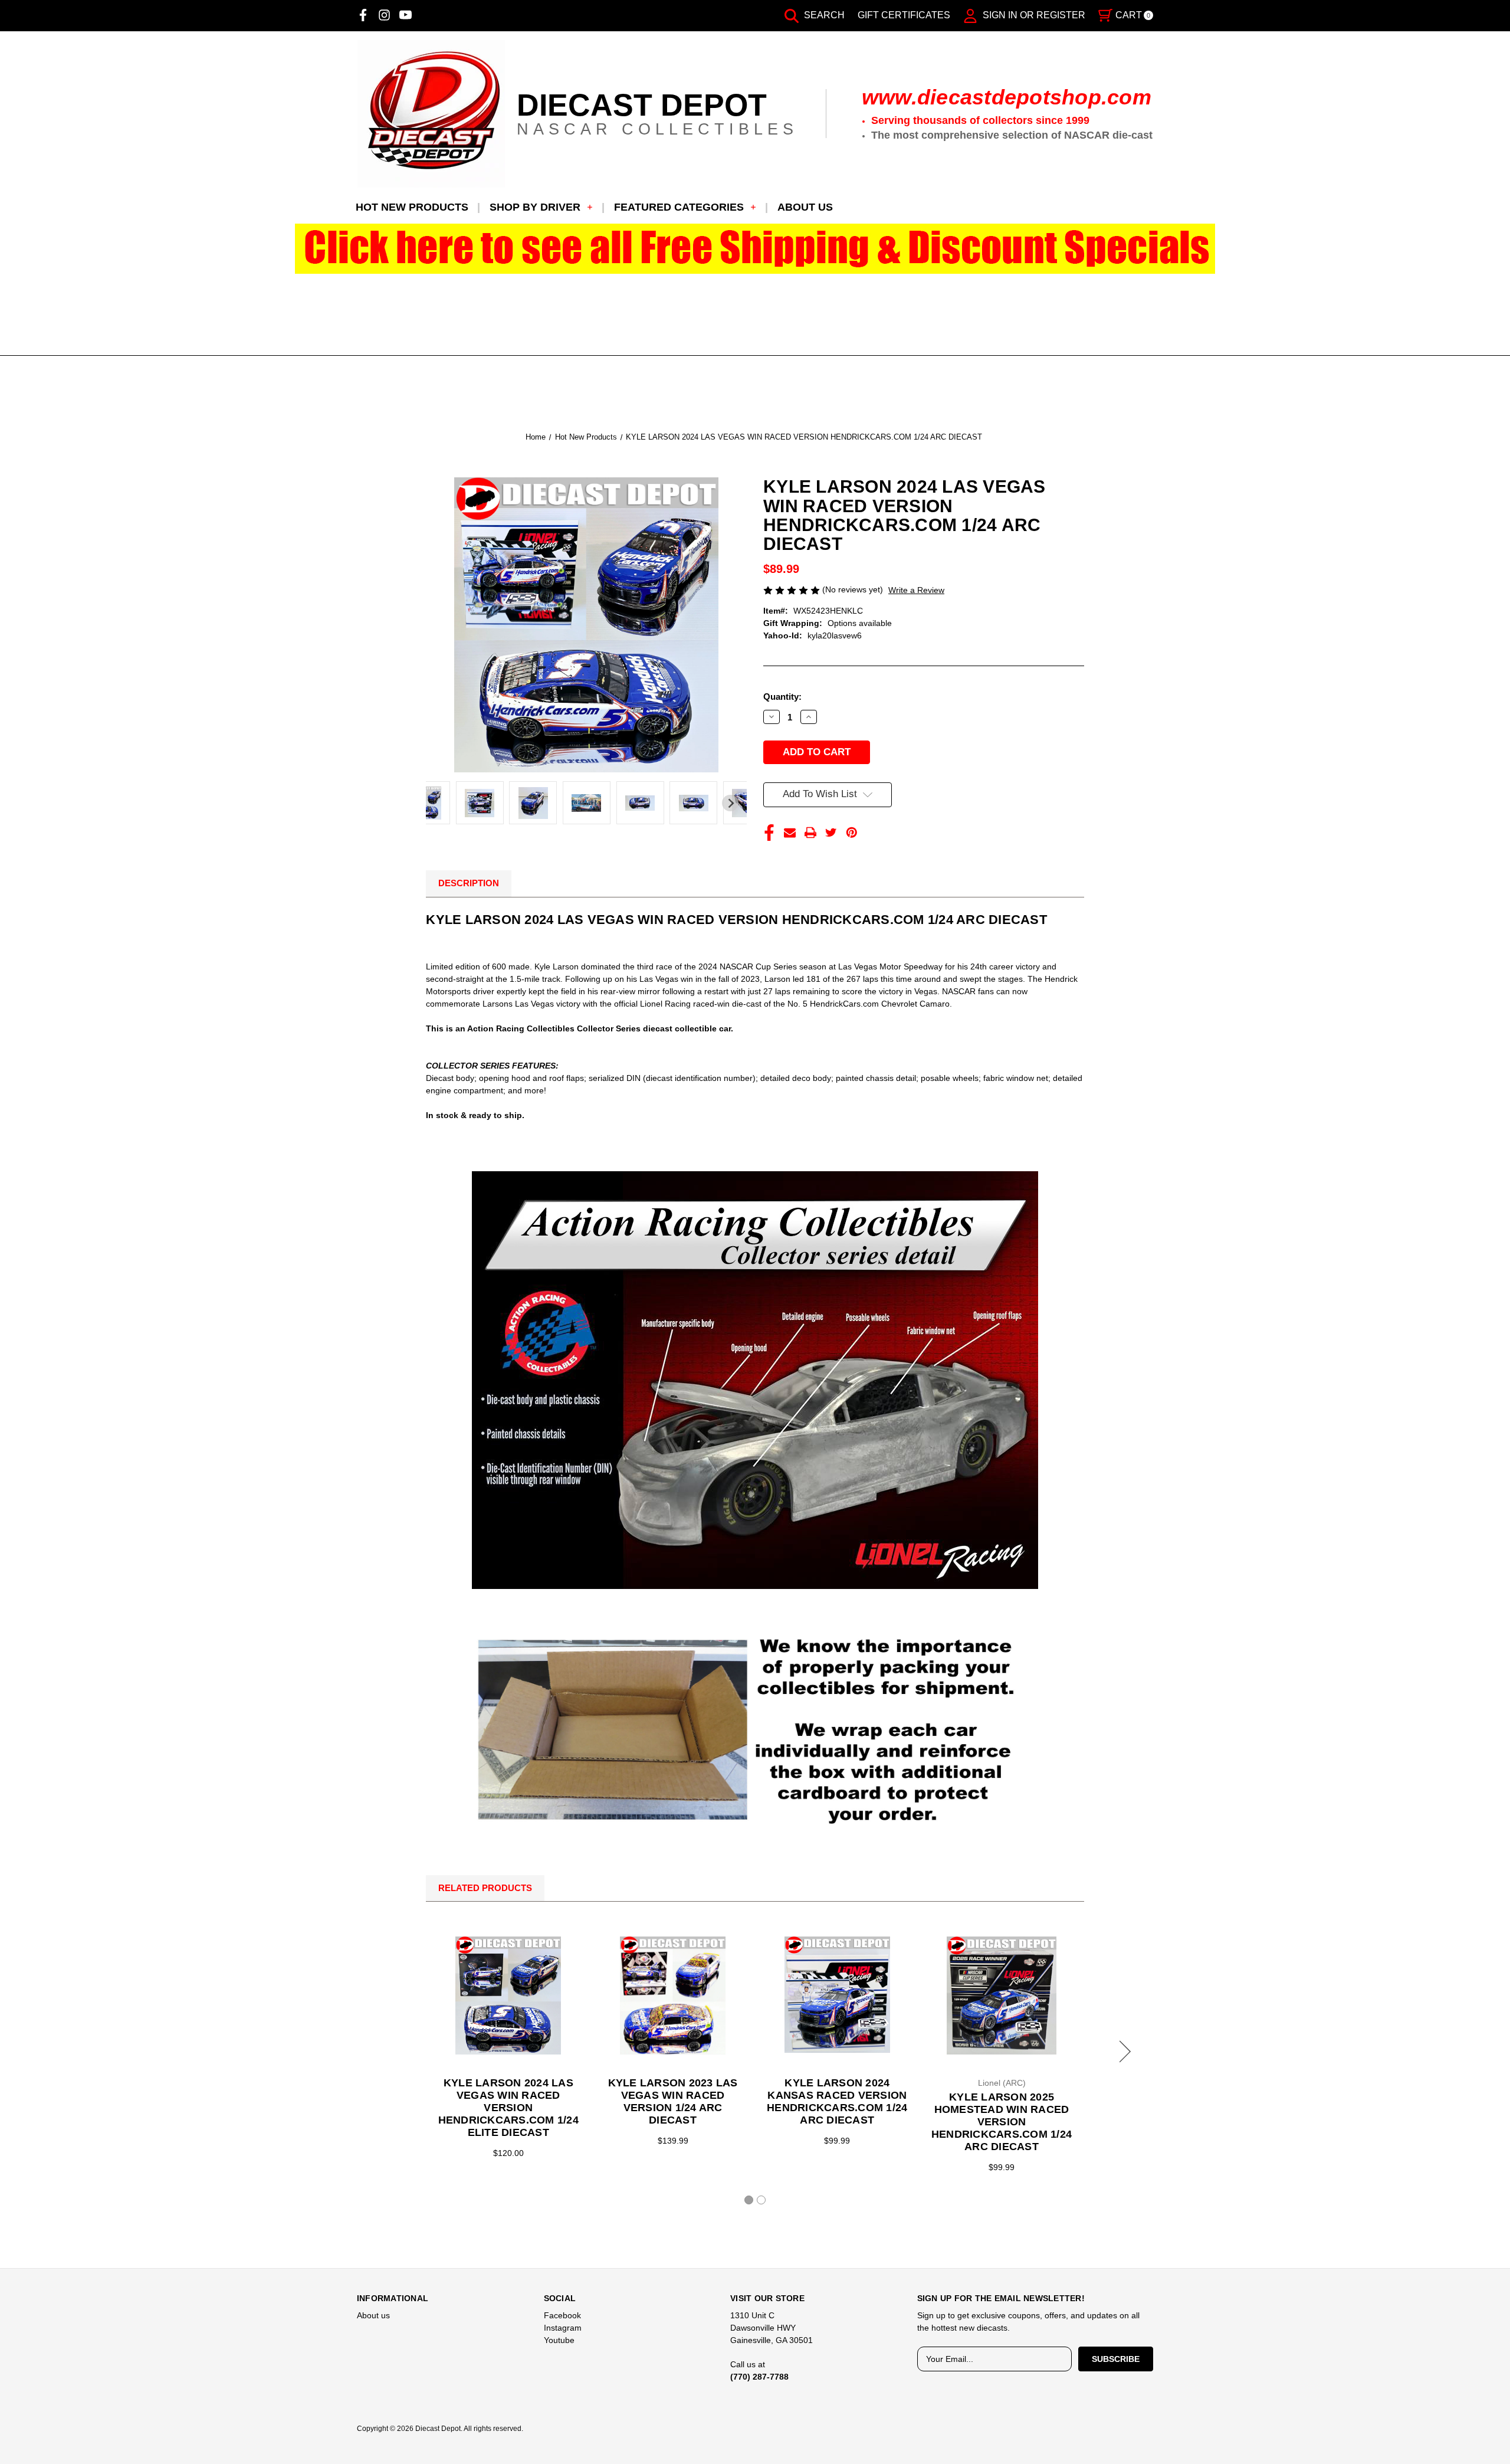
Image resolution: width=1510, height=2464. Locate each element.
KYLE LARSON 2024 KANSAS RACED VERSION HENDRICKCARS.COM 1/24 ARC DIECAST (837, 2101)
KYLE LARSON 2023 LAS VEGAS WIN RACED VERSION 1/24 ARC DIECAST (673, 2101)
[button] (755, 249)
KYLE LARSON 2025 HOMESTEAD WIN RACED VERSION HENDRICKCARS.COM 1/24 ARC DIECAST (1002, 2122)
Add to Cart (508, 1996)
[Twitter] (831, 833)
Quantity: (782, 697)
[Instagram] (384, 15)
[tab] (749, 2200)
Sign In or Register (1033, 15)
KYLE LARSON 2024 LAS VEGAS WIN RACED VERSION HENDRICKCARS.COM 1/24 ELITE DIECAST (508, 2108)
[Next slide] (730, 803)
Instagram (563, 2328)
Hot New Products (412, 207)
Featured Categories (679, 207)
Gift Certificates (904, 15)
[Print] (810, 833)
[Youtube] (406, 15)
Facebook (562, 2315)
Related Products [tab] (485, 1888)
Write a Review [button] (916, 590)
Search (823, 15)
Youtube (559, 2340)
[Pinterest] (852, 833)
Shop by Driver (535, 207)
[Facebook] (363, 15)
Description (469, 883)
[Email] (790, 833)
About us (805, 207)
